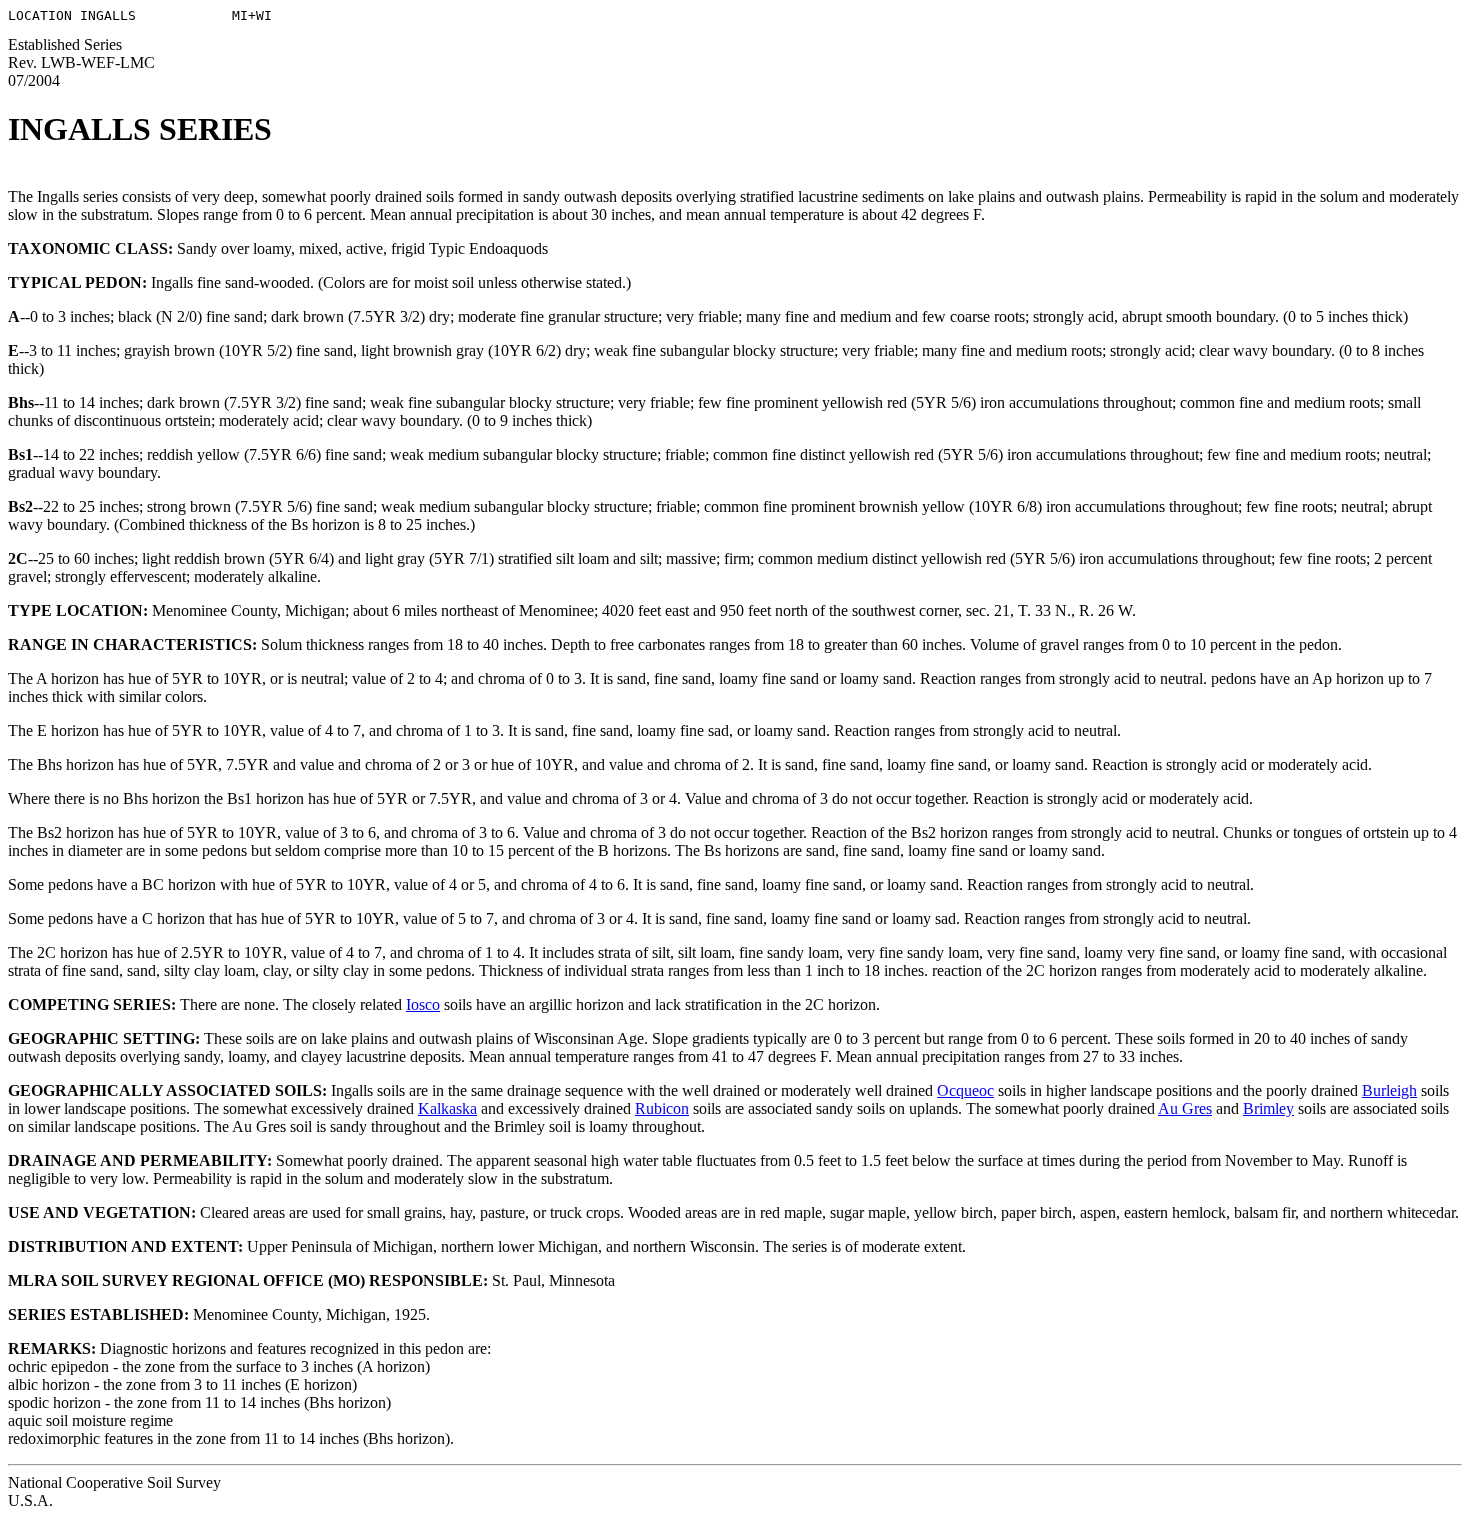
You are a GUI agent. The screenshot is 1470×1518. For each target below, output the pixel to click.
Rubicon (662, 1108)
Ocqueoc (965, 1090)
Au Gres (1185, 1108)
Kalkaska (447, 1108)
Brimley (1268, 1108)
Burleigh (1389, 1090)
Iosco (423, 1004)
